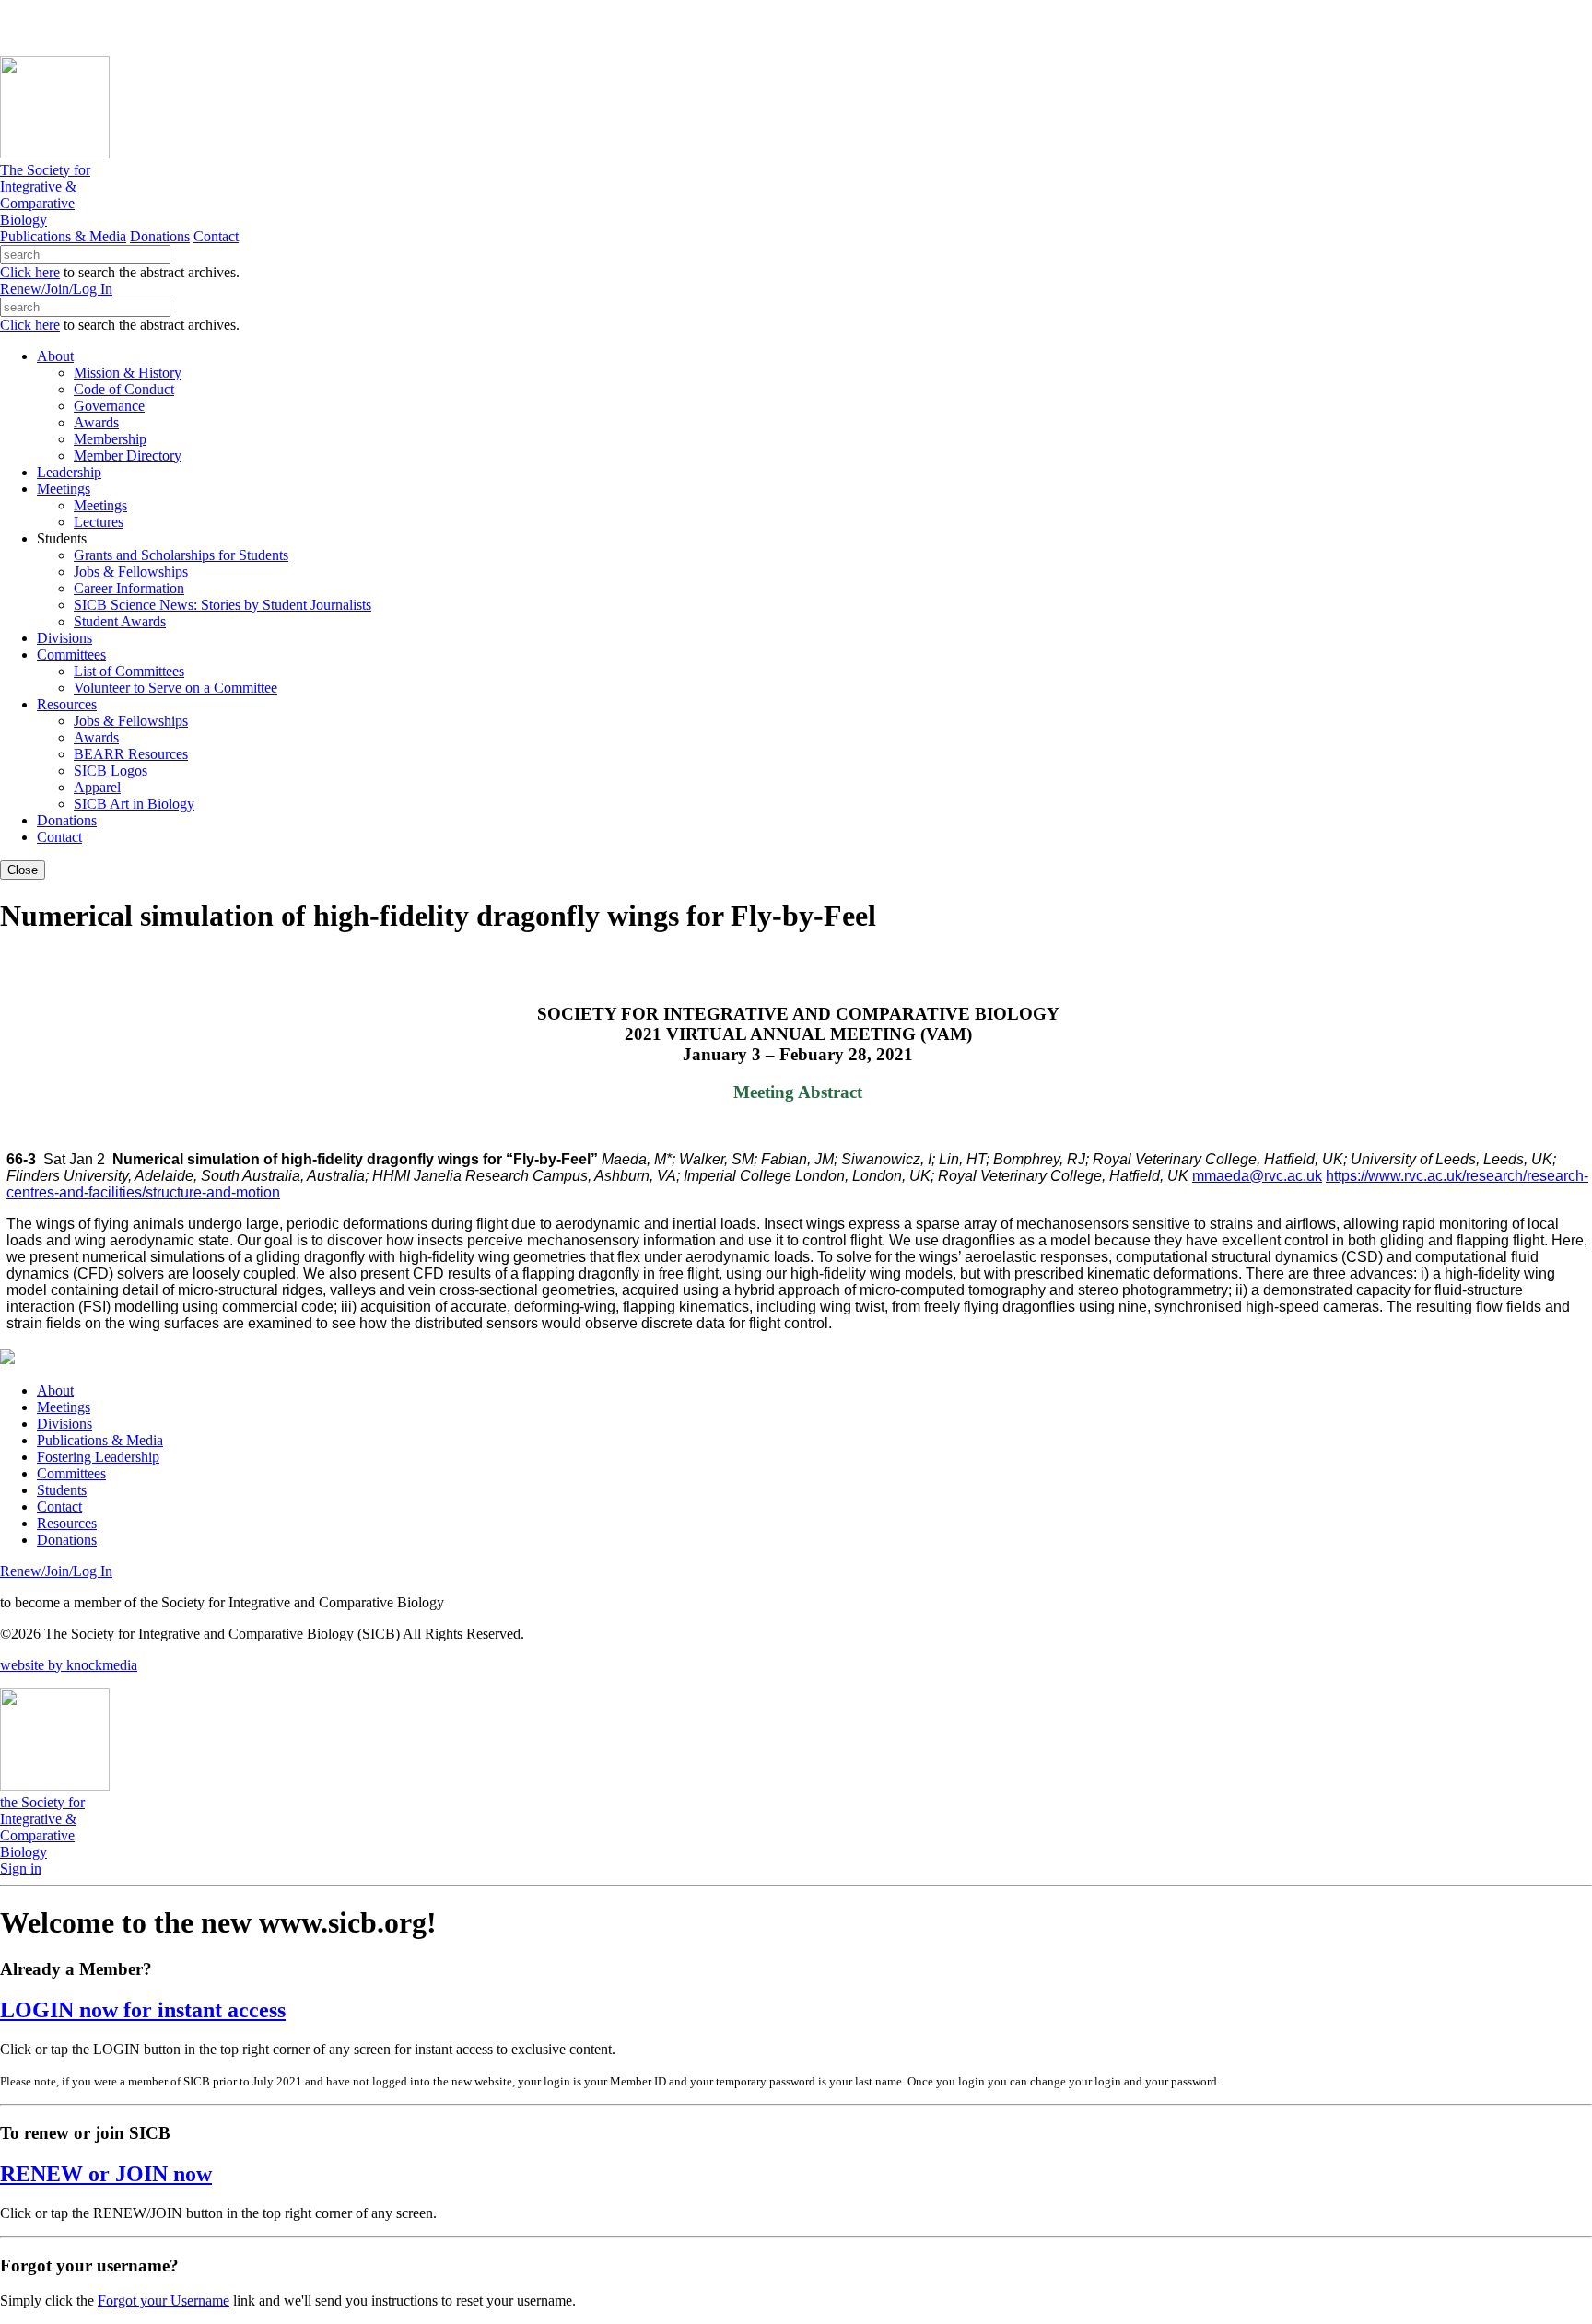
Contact (216, 236)
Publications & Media (63, 236)
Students (62, 1490)
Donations (160, 236)
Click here (30, 272)
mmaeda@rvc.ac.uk (1257, 1176)
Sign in (21, 1869)
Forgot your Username (164, 2301)
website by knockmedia (69, 1665)
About (55, 1390)
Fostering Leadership (98, 1457)
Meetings (64, 1407)
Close (23, 870)
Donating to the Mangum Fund (504, 27)
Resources (67, 1523)
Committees (71, 1473)
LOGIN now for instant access (143, 2010)
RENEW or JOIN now (106, 2174)
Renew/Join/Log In (56, 289)
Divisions (64, 1424)
